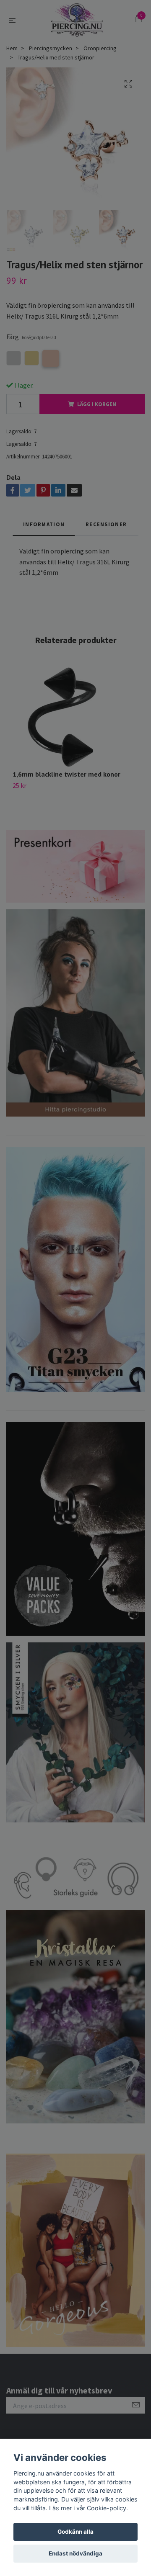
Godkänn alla (75, 2532)
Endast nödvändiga (75, 2553)
